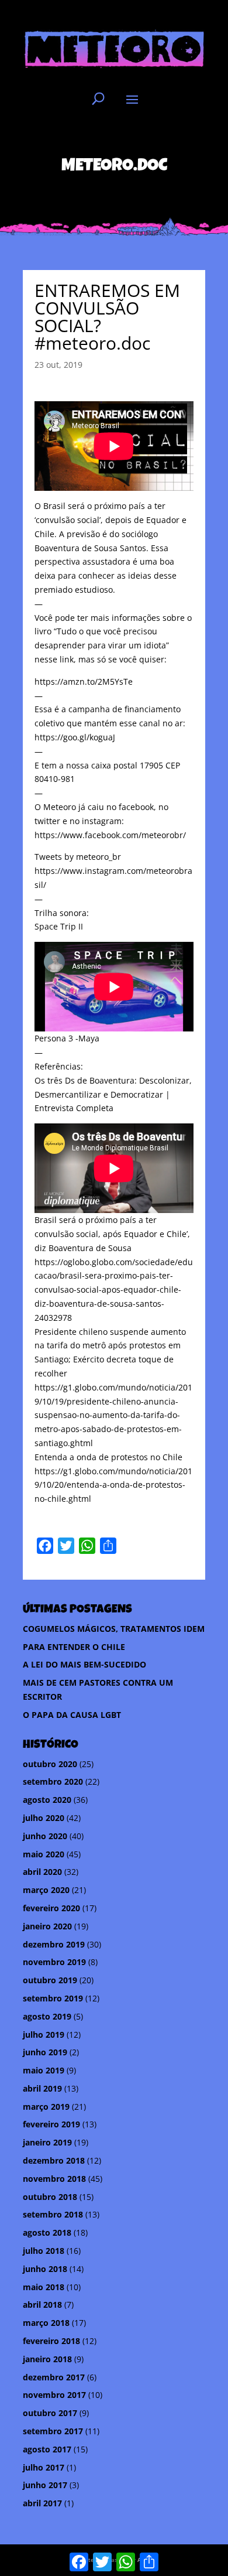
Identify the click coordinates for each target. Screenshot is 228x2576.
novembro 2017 (54, 2395)
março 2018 (46, 2323)
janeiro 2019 (47, 2142)
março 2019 (46, 2107)
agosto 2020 (47, 1800)
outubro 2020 (50, 1764)
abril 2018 (42, 2305)
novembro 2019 (54, 1962)
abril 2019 (42, 2088)
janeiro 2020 (47, 1926)
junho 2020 (45, 1836)
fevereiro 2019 (51, 2124)
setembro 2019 (53, 1998)
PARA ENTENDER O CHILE (74, 1647)
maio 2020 (44, 1854)
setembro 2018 (53, 2214)
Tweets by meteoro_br (78, 857)
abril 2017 (42, 2503)
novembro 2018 (54, 2179)
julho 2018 (44, 2251)
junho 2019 (45, 2052)
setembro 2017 (53, 2431)
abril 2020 (42, 1872)
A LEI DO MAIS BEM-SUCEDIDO (84, 1664)
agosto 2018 (47, 2232)
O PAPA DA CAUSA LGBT (72, 1715)
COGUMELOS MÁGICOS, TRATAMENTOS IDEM (114, 1629)
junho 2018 (45, 2269)
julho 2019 (44, 2035)
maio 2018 (44, 2287)
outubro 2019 (50, 1980)
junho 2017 (45, 2485)
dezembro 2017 (54, 2377)
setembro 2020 (53, 1781)
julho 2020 (44, 1818)
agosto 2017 (47, 2449)
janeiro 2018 (47, 2359)
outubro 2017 (50, 2413)
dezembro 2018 (54, 2160)
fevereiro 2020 (51, 1908)
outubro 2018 (50, 2197)
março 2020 (46, 1890)
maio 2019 (44, 2070)
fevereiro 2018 (51, 2341)
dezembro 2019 (54, 1944)
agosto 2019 (47, 2016)
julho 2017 (44, 2467)
